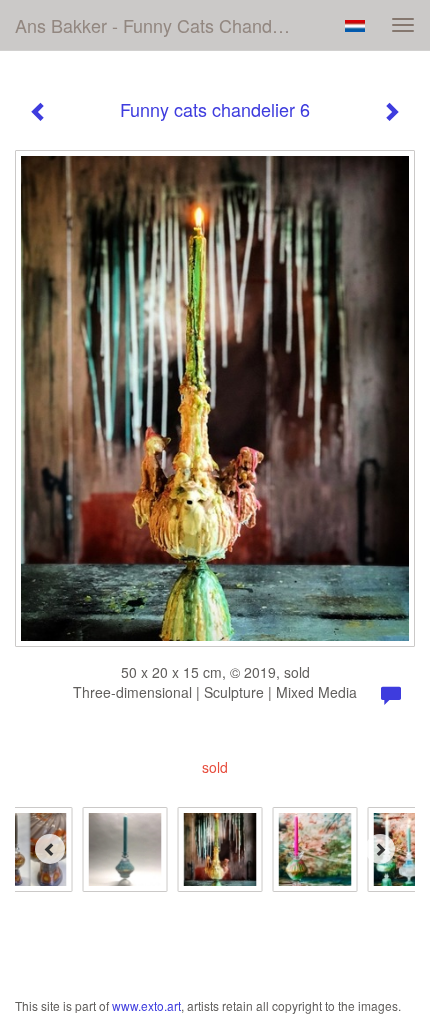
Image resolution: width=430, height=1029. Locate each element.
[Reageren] (391, 696)
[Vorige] (39, 112)
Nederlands (354, 26)
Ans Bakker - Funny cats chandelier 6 (163, 25)
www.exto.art (146, 1005)
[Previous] (50, 849)
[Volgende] (391, 112)
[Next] (380, 849)
